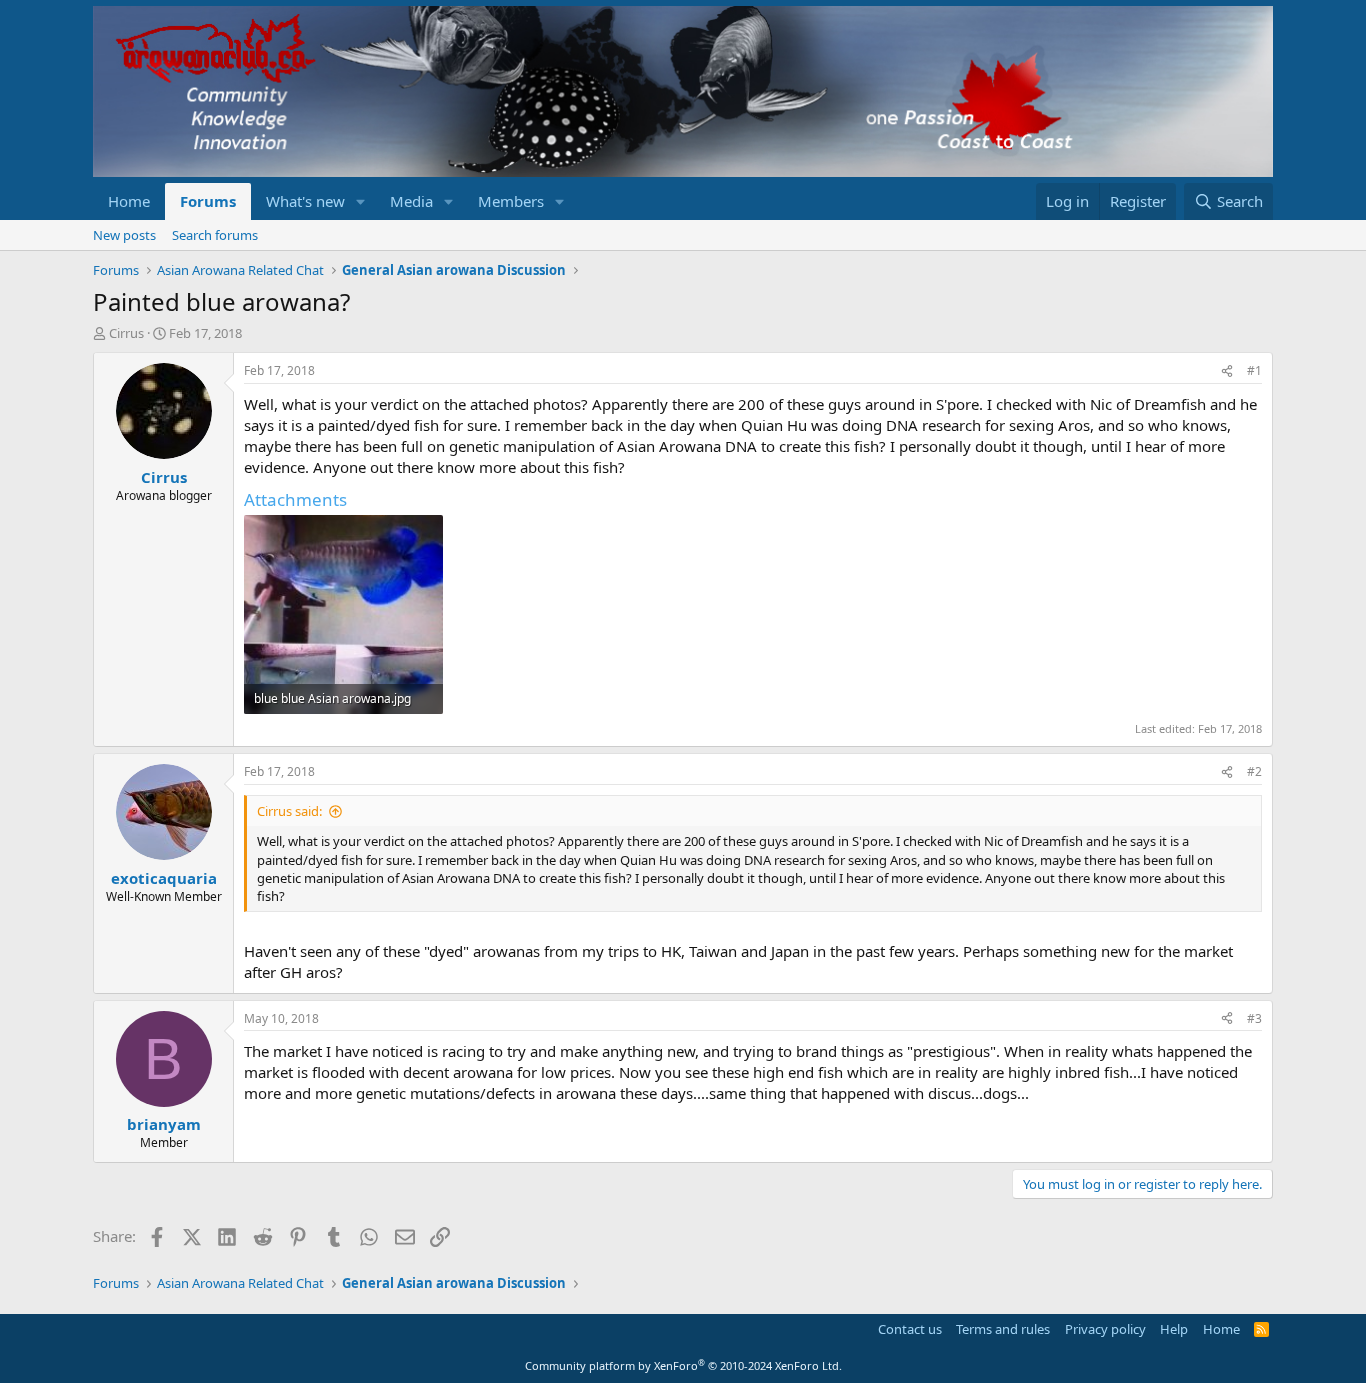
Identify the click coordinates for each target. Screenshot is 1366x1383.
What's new (305, 201)
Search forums (215, 235)
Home (129, 201)
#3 (1254, 1018)
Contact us (910, 1329)
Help (1174, 1329)
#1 (1254, 370)
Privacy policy (1105, 1329)
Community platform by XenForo (683, 1365)
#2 (1254, 771)
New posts (124, 235)
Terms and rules (1003, 1329)
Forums (208, 201)
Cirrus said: (289, 811)
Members (511, 201)
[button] (361, 201)
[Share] (1227, 371)
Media (411, 201)
